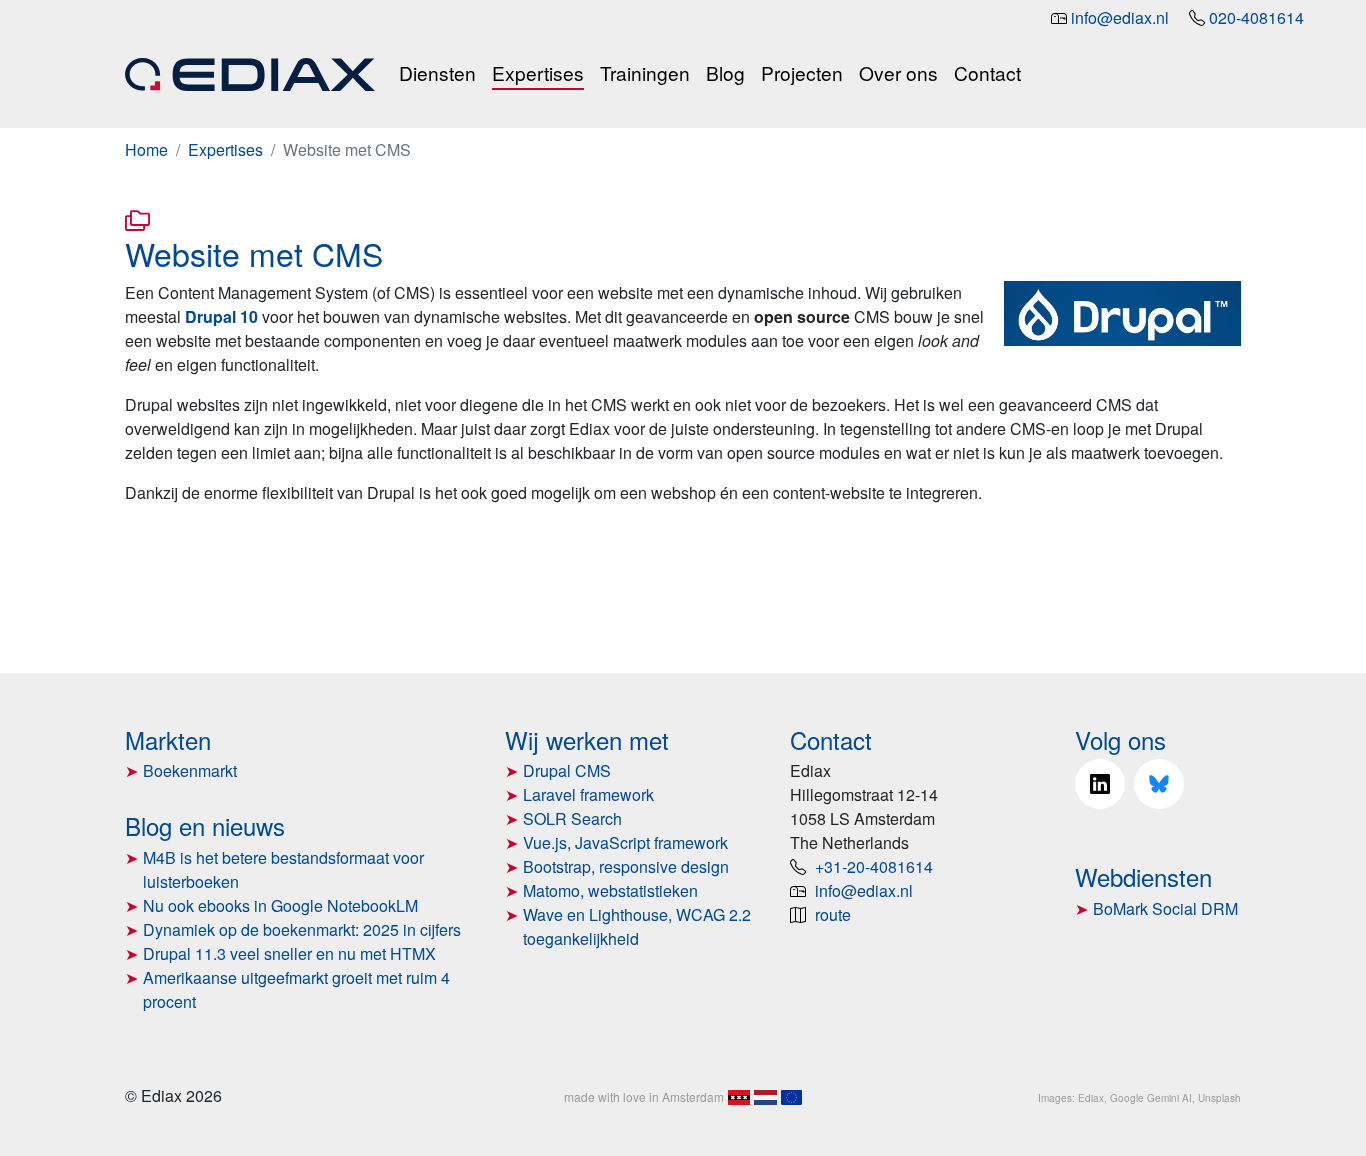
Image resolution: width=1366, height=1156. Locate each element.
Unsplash (1219, 1098)
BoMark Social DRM (1165, 908)
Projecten (802, 72)
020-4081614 (1256, 17)
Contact (987, 72)
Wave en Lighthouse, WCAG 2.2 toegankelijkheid (637, 926)
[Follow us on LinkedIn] (1100, 784)
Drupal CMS (567, 770)
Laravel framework (588, 794)
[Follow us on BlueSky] (1159, 784)
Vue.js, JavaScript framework (625, 842)
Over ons (898, 72)
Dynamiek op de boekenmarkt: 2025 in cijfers (302, 929)
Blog (725, 72)
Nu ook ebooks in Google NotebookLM (280, 905)
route (833, 914)
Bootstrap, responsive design (626, 866)
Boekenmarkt (190, 770)
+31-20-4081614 (874, 866)
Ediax (1091, 1098)
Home (146, 149)
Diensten (437, 72)
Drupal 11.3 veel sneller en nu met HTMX (289, 953)
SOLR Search (572, 818)
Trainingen (645, 72)
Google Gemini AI (1151, 1098)
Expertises (538, 72)
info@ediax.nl (1120, 17)
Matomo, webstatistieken (610, 890)
